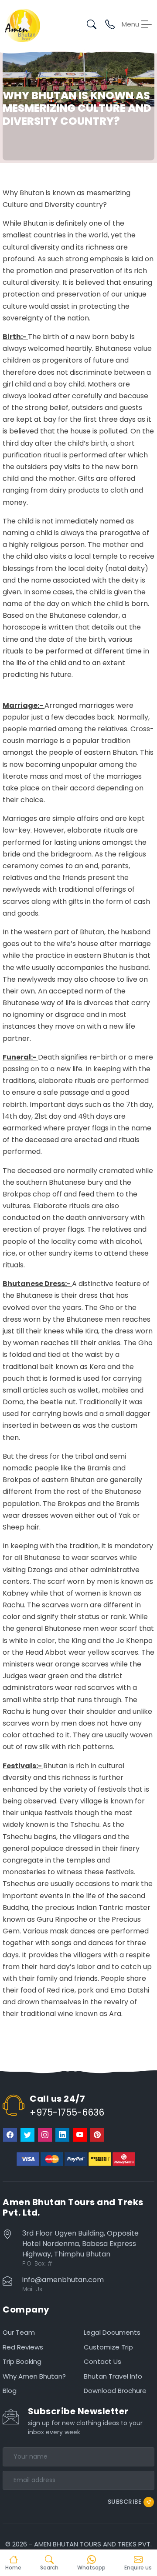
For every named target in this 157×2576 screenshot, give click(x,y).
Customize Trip (108, 2347)
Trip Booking (22, 2361)
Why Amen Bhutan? (34, 2376)
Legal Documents (112, 2332)
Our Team (19, 2332)
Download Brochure (115, 2391)
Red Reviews (23, 2347)
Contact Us (102, 2361)
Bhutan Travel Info (113, 2376)
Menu (130, 24)
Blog (10, 2391)
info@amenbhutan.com (63, 2280)
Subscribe (125, 2501)
